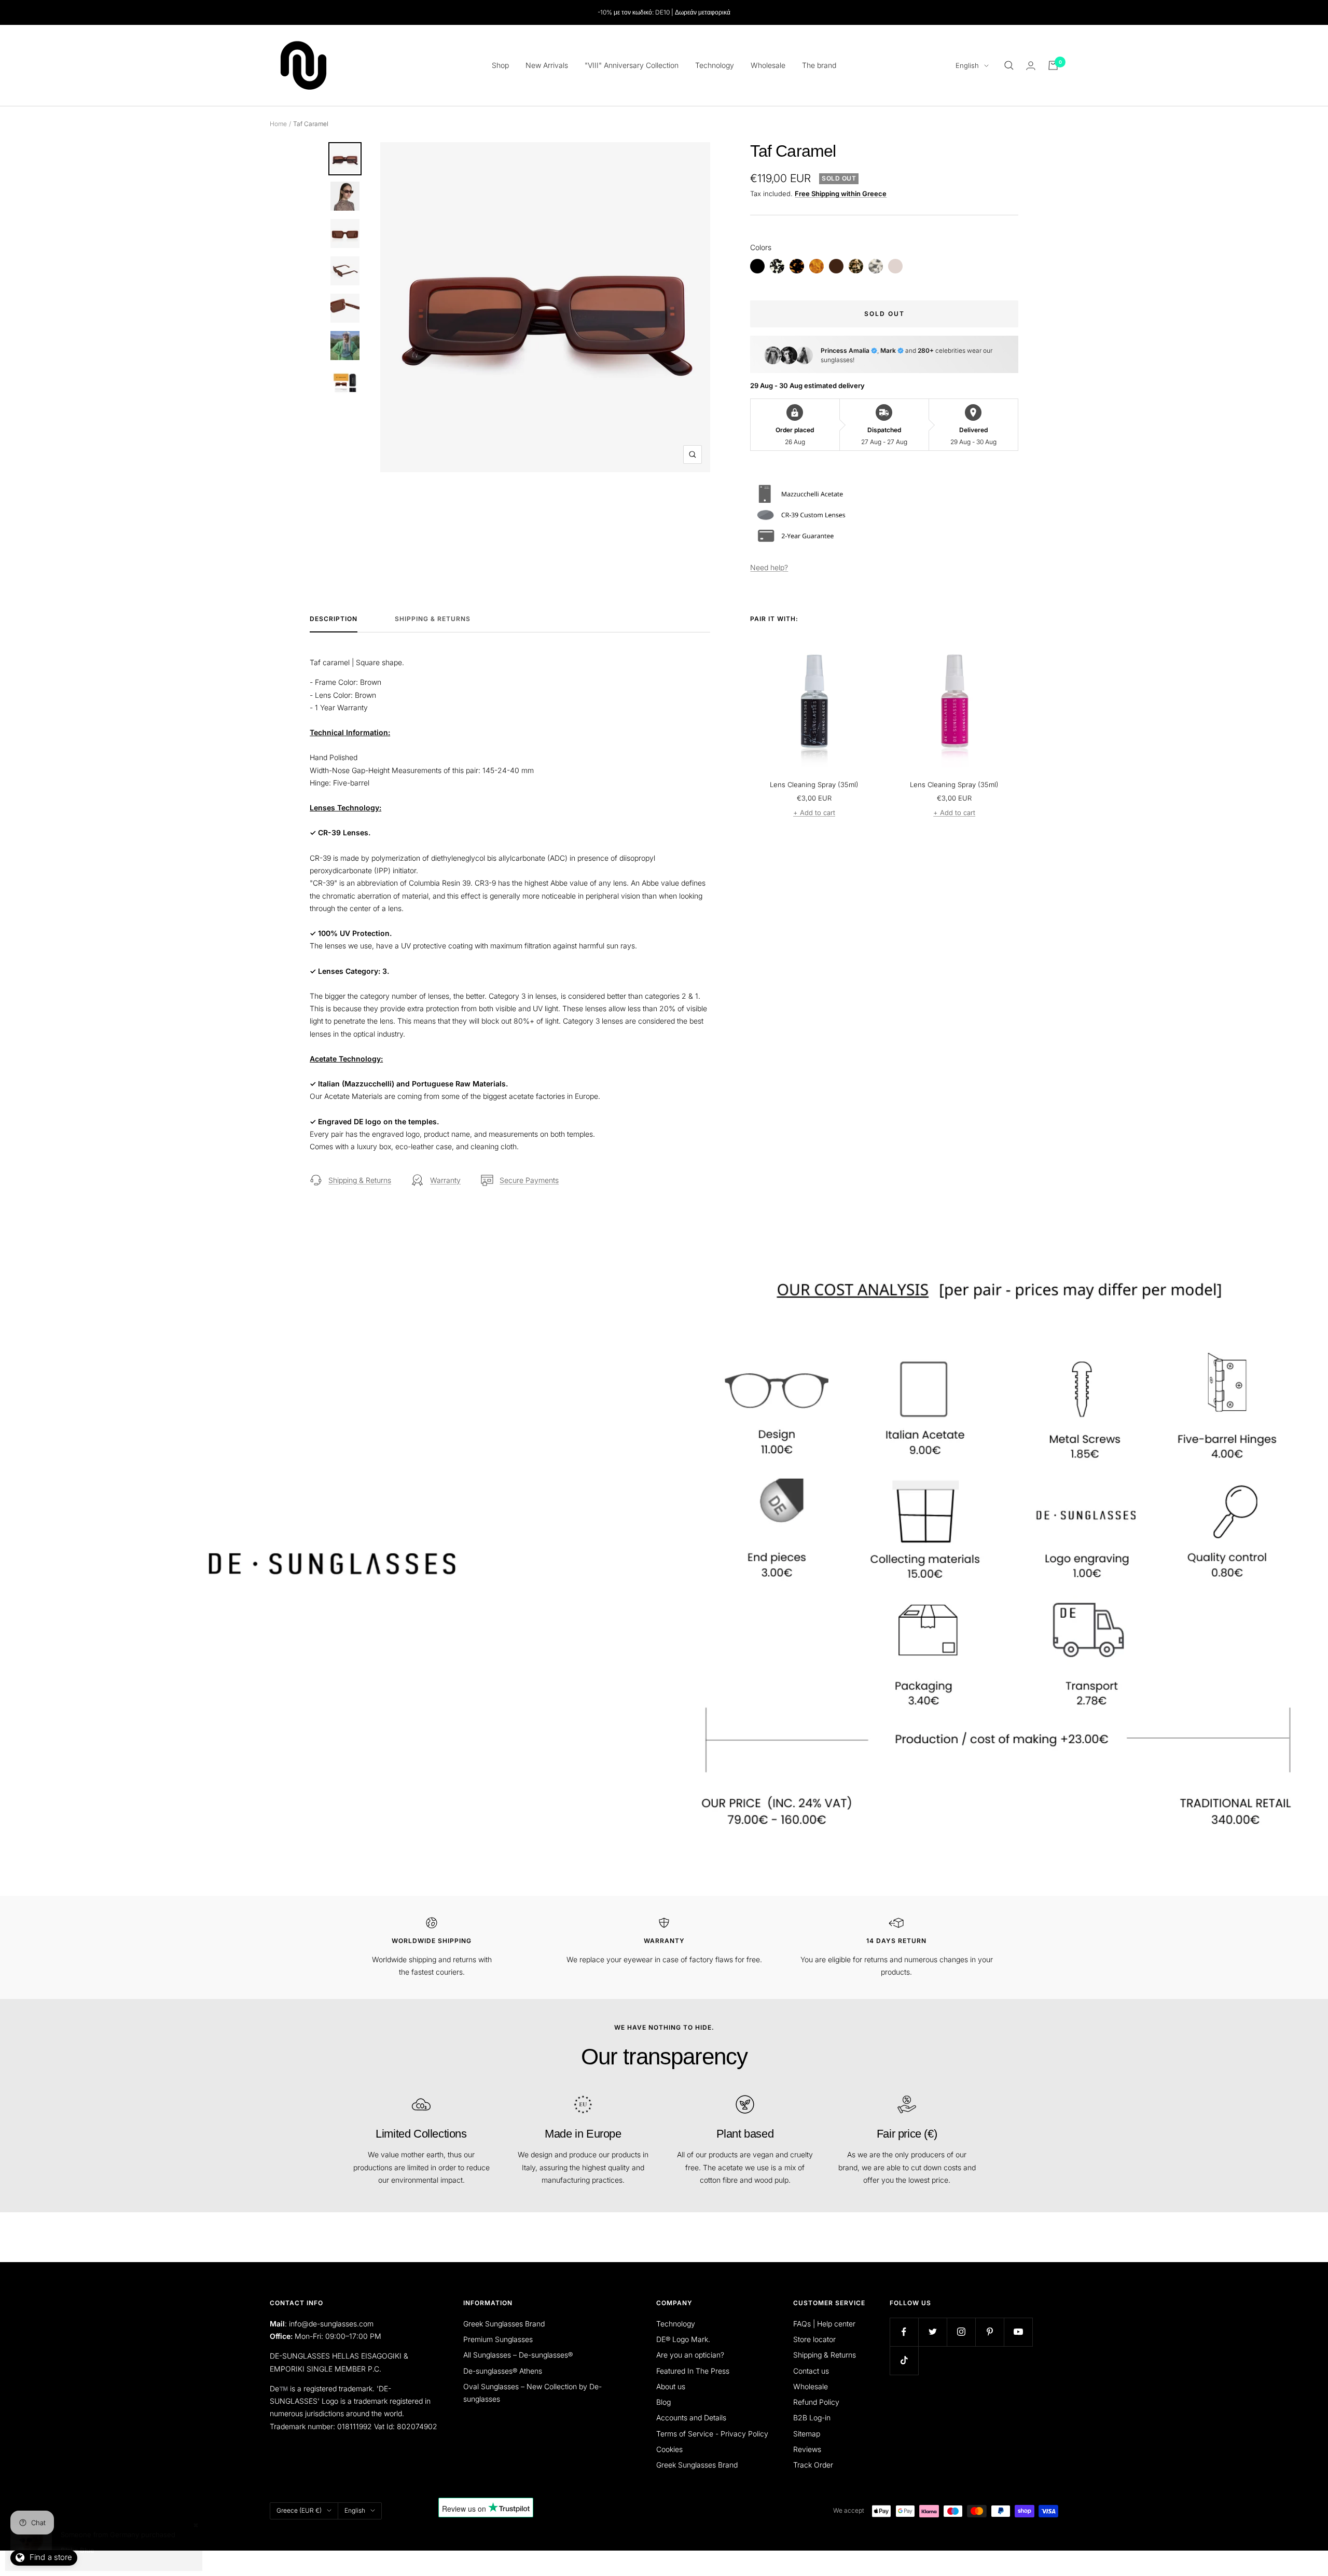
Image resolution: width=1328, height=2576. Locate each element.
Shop (500, 65)
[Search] (1009, 65)
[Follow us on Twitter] (932, 2332)
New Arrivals (547, 65)
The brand (819, 65)
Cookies (669, 2449)
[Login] (1031, 66)
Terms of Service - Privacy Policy (712, 2434)
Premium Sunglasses (498, 2339)
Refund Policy (816, 2402)
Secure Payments (529, 1180)
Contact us (811, 2371)
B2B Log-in (812, 2417)
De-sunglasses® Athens (503, 2371)
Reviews (807, 2449)
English (967, 65)
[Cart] (1053, 65)
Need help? (769, 567)
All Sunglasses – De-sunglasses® (518, 2355)
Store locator (814, 2339)
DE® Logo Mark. (683, 2339)
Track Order (813, 2465)
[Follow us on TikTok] (904, 2360)
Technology (715, 65)
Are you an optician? (690, 2355)
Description (334, 619)
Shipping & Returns (433, 619)
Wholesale (768, 65)
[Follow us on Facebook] (904, 2332)
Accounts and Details (691, 2417)
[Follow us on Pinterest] (990, 2332)
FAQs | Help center (824, 2324)
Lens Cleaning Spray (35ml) (814, 784)
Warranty (445, 1180)
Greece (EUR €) (299, 2510)
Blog (663, 2402)
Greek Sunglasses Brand (504, 2324)
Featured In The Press (693, 2371)
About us (671, 2386)
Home (278, 124)
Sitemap (807, 2434)
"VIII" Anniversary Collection (632, 65)
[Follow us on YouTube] (1018, 2332)
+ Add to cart (814, 812)
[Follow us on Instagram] (961, 2332)
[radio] (757, 266)
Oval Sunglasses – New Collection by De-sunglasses (532, 2393)
